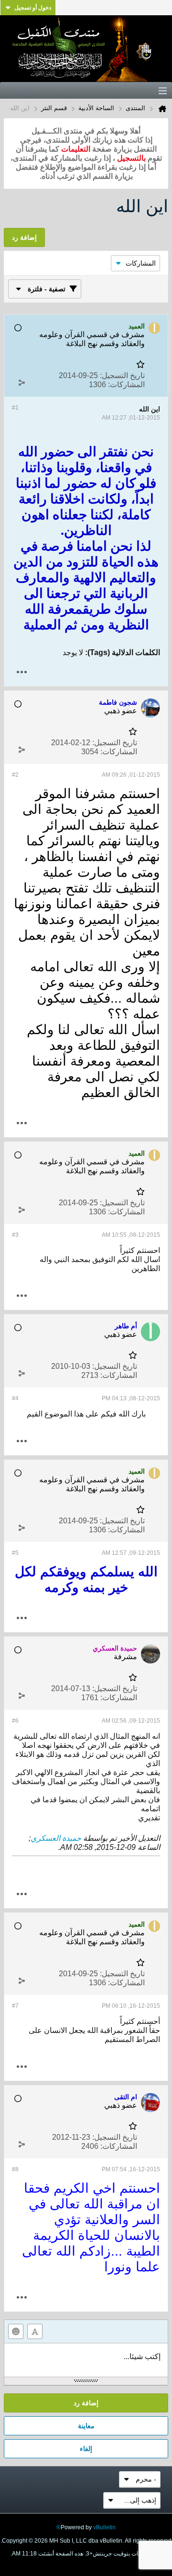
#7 (15, 2006)
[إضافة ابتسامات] (16, 2331)
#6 (15, 1721)
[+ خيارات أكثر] (21, 672)
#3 (15, 1235)
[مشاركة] (21, 382)
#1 (15, 408)
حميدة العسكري (56, 1838)
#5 (15, 1553)
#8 (15, 2169)
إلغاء (86, 2449)
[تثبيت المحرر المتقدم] (35, 2331)
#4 (15, 1398)
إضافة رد (86, 2403)
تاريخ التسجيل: (122, 375)
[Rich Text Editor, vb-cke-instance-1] (86, 2360)
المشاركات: (126, 385)
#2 (15, 775)
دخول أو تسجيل (33, 8)
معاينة (86, 2426)
